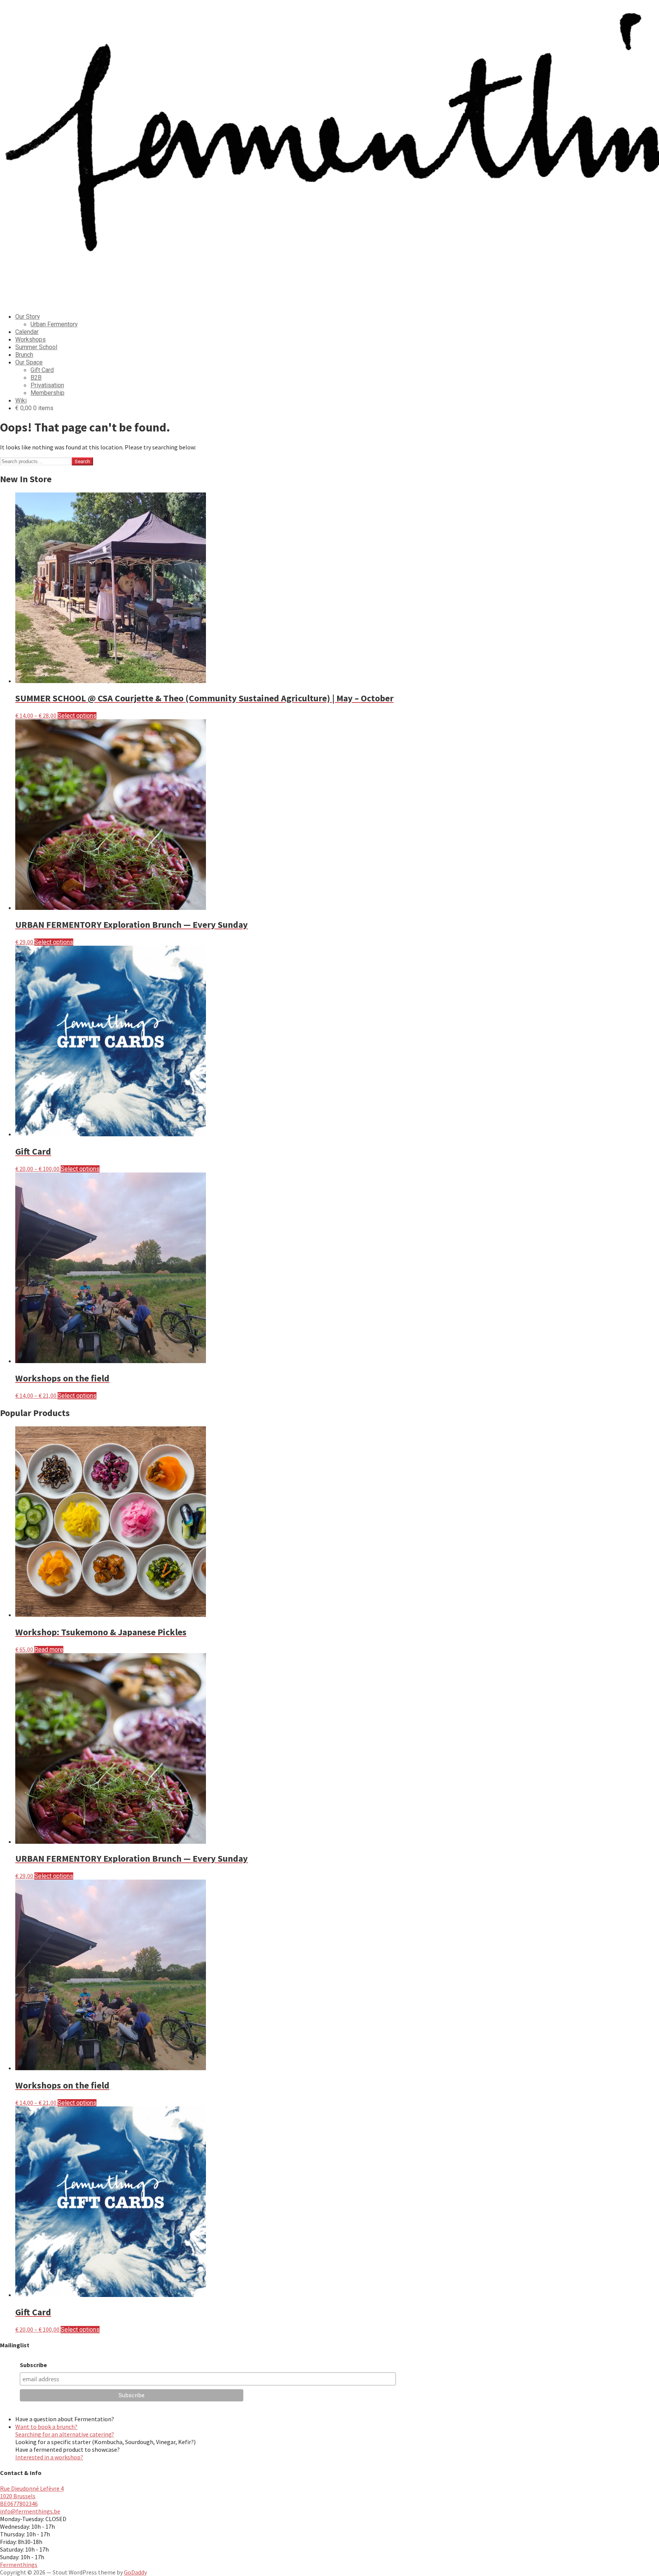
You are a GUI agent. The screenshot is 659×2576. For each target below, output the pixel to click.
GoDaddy (135, 2572)
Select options (77, 716)
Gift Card (42, 370)
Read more (49, 1650)
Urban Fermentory (54, 324)
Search (82, 461)
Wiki (21, 400)
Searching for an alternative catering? (65, 2434)
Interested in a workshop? (49, 2457)
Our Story (28, 317)
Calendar (27, 332)
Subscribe (33, 2365)
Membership (47, 393)
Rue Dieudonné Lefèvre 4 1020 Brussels (32, 2492)
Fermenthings (19, 2565)
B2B (36, 378)
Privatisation (47, 385)
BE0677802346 (19, 2504)
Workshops (31, 339)
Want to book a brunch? (46, 2427)
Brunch (24, 355)
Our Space (29, 362)
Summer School (36, 347)
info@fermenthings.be (30, 2511)
